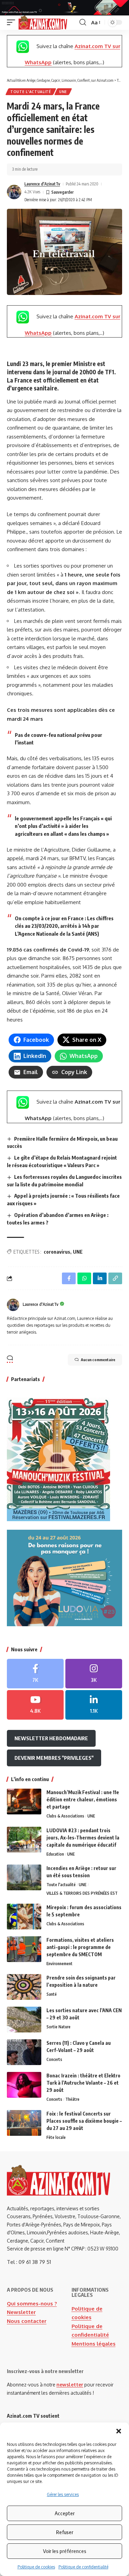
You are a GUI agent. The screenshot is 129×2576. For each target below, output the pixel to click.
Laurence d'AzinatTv (42, 184)
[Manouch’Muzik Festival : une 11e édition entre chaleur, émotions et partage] (24, 1802)
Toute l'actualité (31, 92)
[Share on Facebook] (69, 1278)
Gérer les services (63, 2494)
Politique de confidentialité (83, 2567)
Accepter (65, 2513)
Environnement (60, 1964)
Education (55, 1854)
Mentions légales (94, 2344)
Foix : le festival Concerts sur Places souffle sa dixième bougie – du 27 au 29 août (84, 2121)
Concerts (54, 2059)
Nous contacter (27, 2321)
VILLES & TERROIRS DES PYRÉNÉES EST (82, 1893)
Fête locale (56, 2137)
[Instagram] (94, 1674)
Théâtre (72, 2099)
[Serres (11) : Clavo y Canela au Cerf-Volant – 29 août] (24, 2052)
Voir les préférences (65, 2551)
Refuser (65, 2532)
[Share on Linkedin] (100, 1278)
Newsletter (21, 2312)
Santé (52, 1994)
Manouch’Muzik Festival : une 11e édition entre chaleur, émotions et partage (83, 1799)
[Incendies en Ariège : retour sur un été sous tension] (24, 1877)
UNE (63, 92)
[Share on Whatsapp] (84, 1278)
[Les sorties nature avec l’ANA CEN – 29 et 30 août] (24, 2020)
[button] (119, 2431)
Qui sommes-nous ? (32, 2304)
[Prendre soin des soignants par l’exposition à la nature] (24, 1987)
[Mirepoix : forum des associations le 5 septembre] (24, 1917)
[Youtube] (35, 1705)
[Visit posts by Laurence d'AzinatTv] (14, 192)
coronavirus (57, 1252)
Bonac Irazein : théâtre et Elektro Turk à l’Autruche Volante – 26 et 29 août (83, 2083)
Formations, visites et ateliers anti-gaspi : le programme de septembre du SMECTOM (80, 1947)
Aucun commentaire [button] (98, 1360)
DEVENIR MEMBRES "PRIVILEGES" (54, 1758)
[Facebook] (35, 1674)
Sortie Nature (58, 2027)
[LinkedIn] (94, 1705)
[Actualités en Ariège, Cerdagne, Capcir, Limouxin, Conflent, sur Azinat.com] (43, 23)
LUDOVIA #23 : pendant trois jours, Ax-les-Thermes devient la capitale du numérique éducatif (83, 1838)
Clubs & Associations (65, 1816)
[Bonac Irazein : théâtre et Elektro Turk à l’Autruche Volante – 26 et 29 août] (24, 2085)
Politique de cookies (36, 2567)
